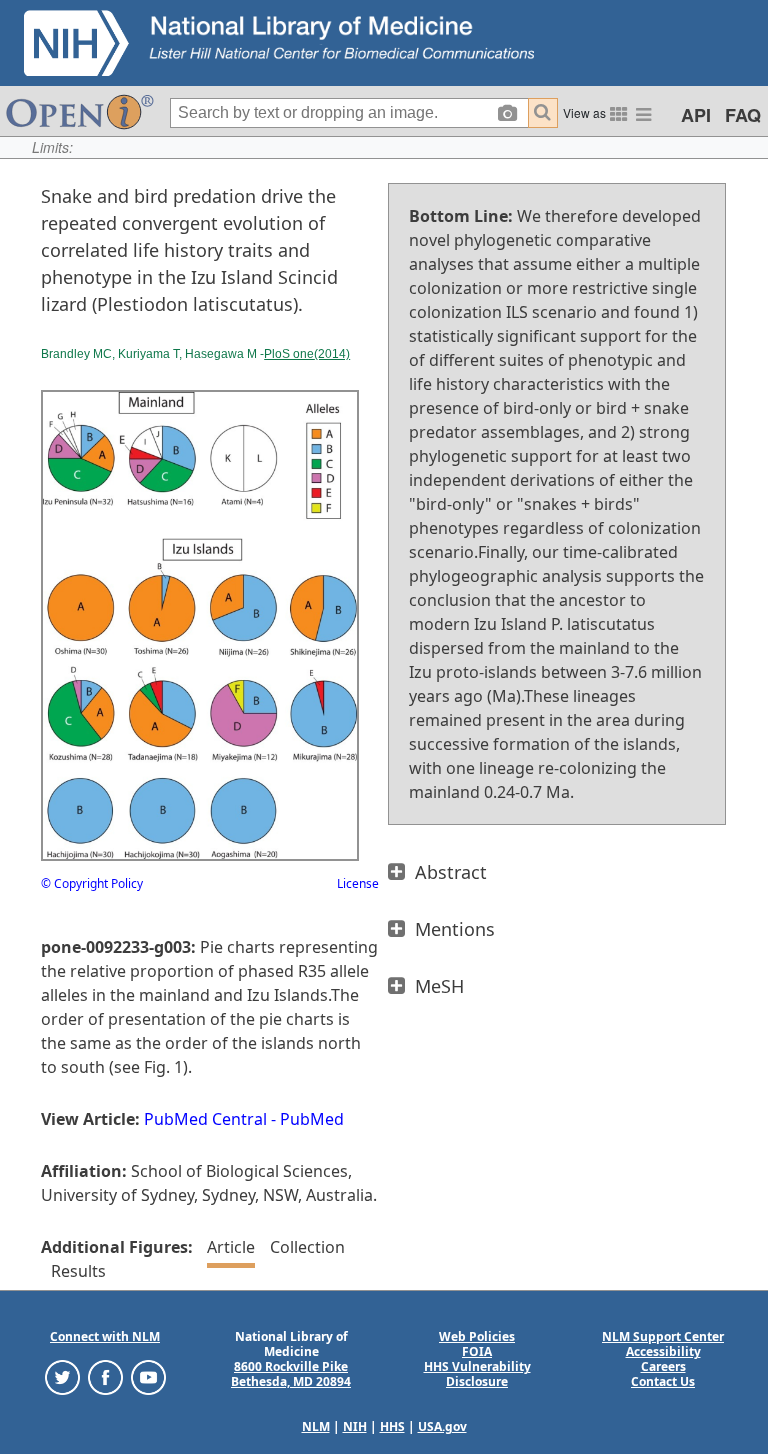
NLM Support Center (663, 1336)
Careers (663, 1366)
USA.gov (442, 1426)
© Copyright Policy (92, 883)
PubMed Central (205, 1119)
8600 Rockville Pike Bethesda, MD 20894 (291, 1374)
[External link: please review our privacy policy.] (62, 1376)
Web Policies (477, 1336)
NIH (355, 1426)
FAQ (743, 115)
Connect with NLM (105, 1336)
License (358, 883)
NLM (316, 1426)
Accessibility (663, 1351)
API (696, 115)
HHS (392, 1426)
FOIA (477, 1351)
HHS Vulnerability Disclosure (477, 1374)
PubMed (312, 1119)
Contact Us (663, 1381)
